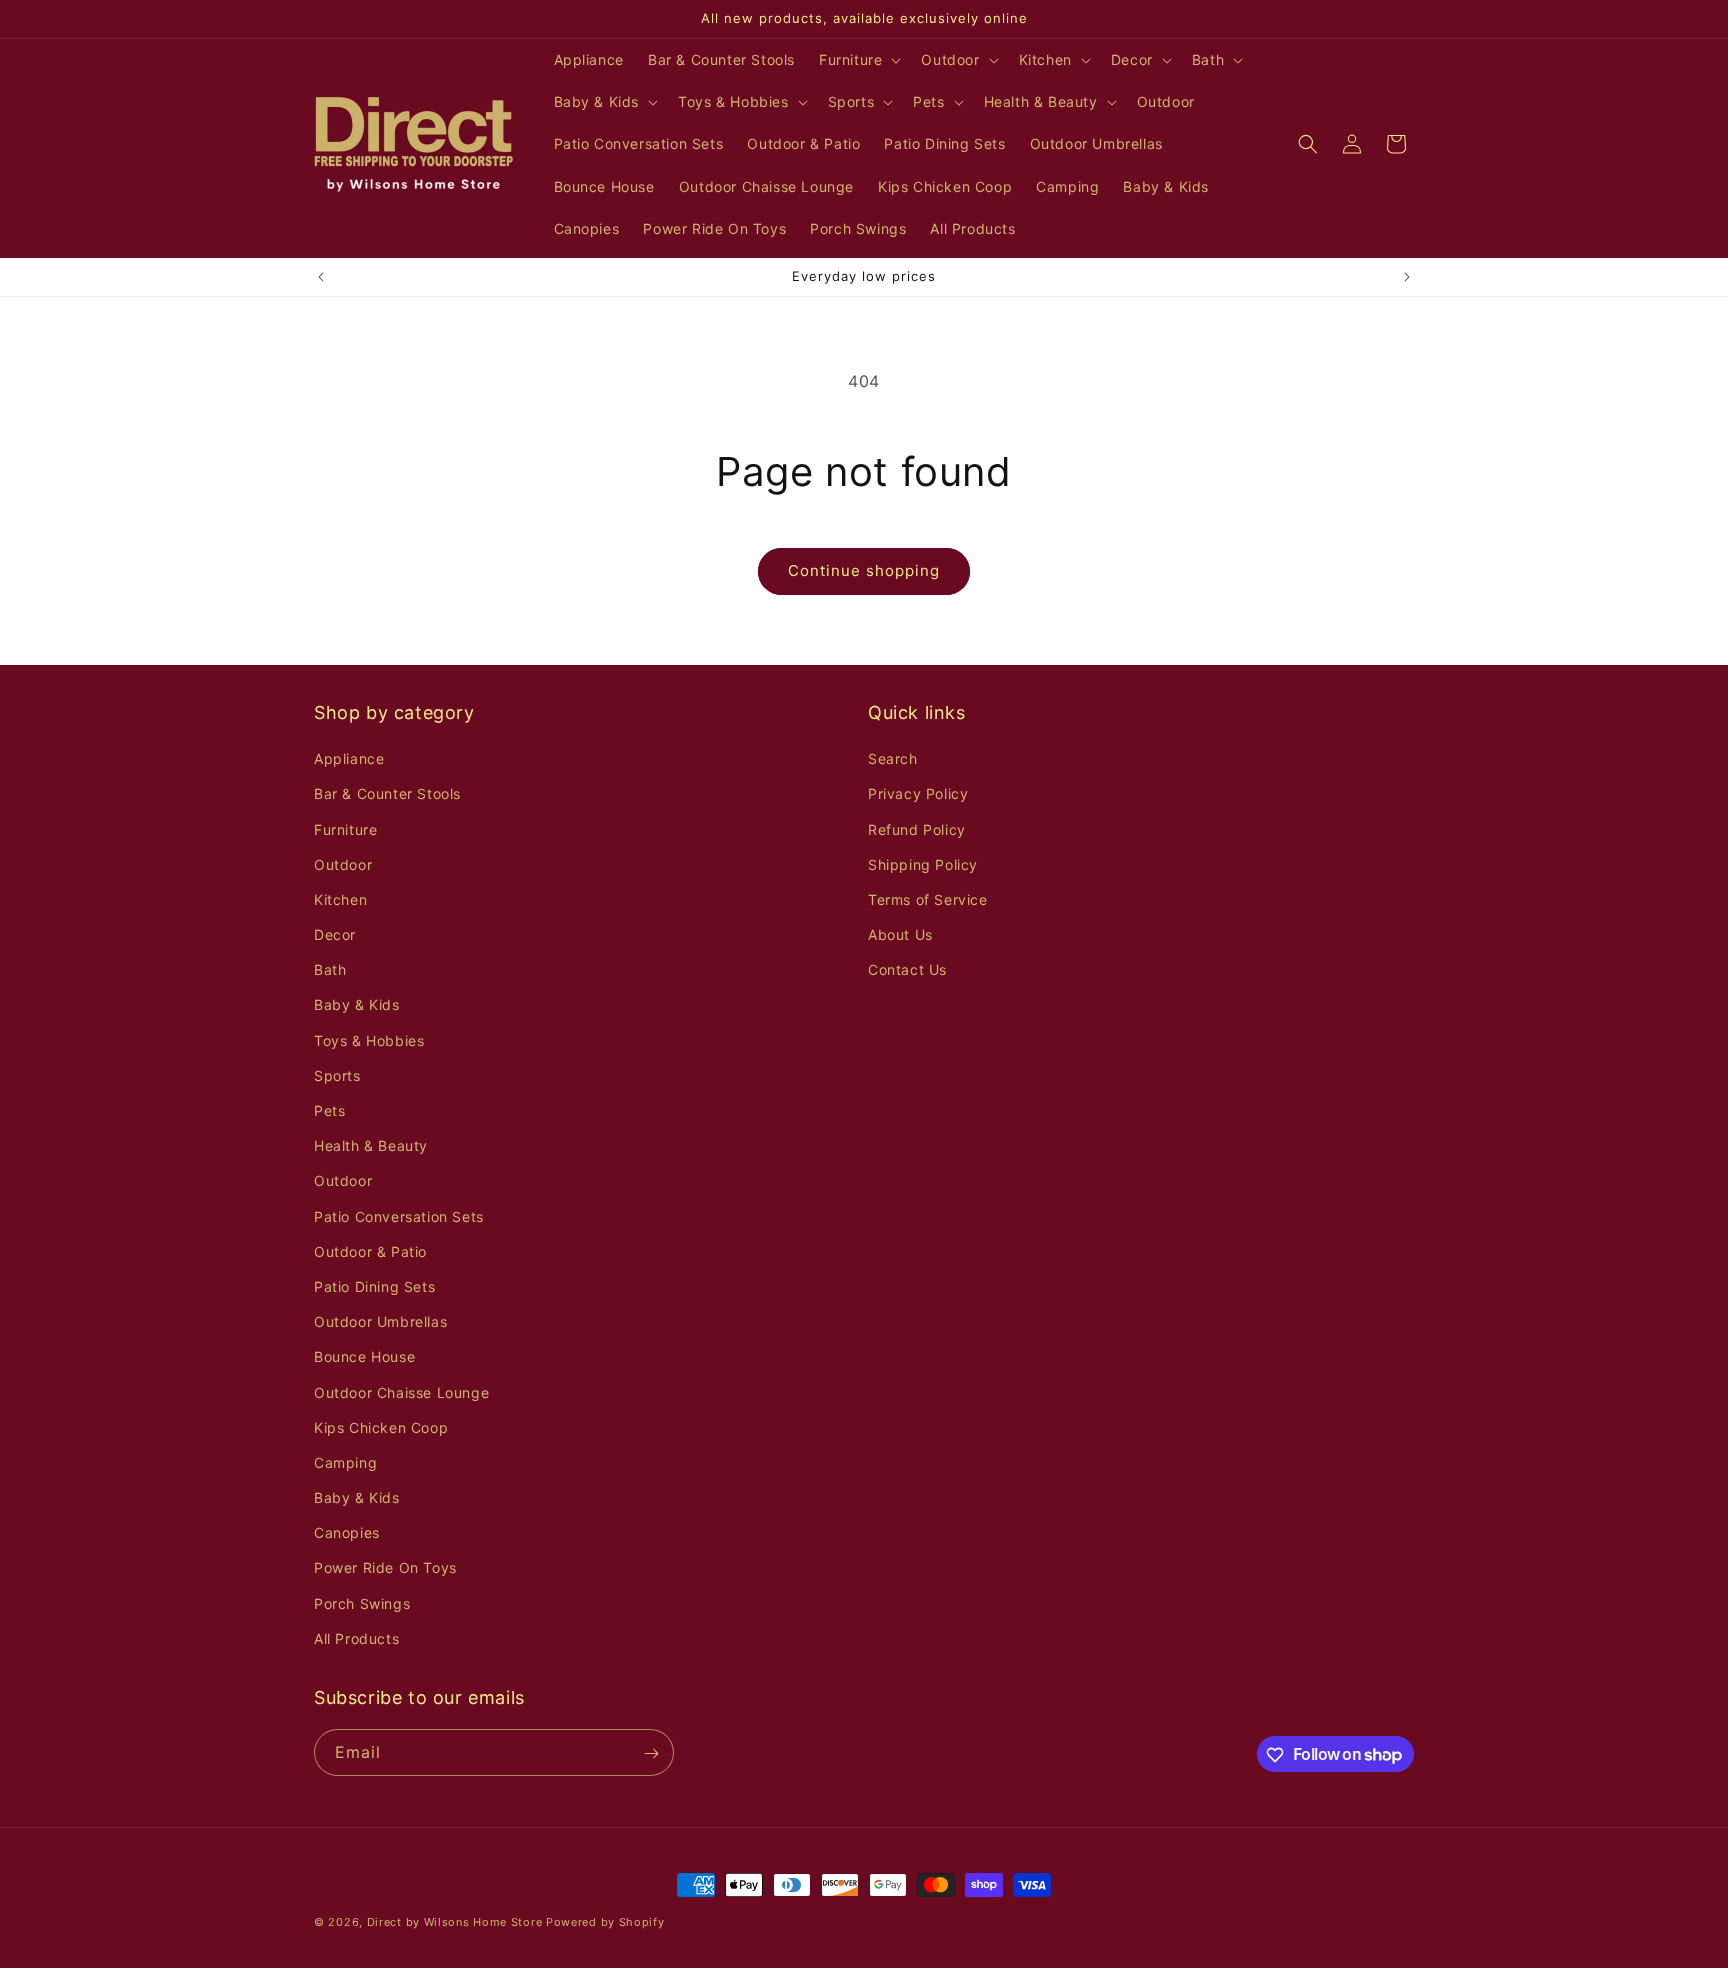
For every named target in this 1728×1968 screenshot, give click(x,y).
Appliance (349, 758)
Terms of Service (928, 899)
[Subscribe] (651, 1753)
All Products (356, 1638)
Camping (345, 1462)
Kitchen (340, 899)
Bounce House (364, 1357)
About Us (900, 934)
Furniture (345, 829)
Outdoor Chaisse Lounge (401, 1392)
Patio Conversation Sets (399, 1216)
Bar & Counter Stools (387, 794)
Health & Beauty (371, 1145)
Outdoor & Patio (370, 1251)
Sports (337, 1075)
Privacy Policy (918, 794)
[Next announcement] (1407, 277)
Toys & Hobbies (369, 1040)
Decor (335, 934)
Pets (329, 1110)
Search (893, 758)
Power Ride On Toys (385, 1568)
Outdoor (343, 864)
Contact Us (907, 969)
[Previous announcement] (321, 277)
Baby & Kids (357, 1005)
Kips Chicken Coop (381, 1427)
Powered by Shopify (605, 1922)
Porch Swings (362, 1603)
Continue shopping (864, 570)
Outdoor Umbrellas (380, 1321)
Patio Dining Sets (374, 1286)
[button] (858, 60)
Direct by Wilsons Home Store (455, 1922)
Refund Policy (917, 829)
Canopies (347, 1532)
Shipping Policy (923, 864)
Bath (330, 969)
